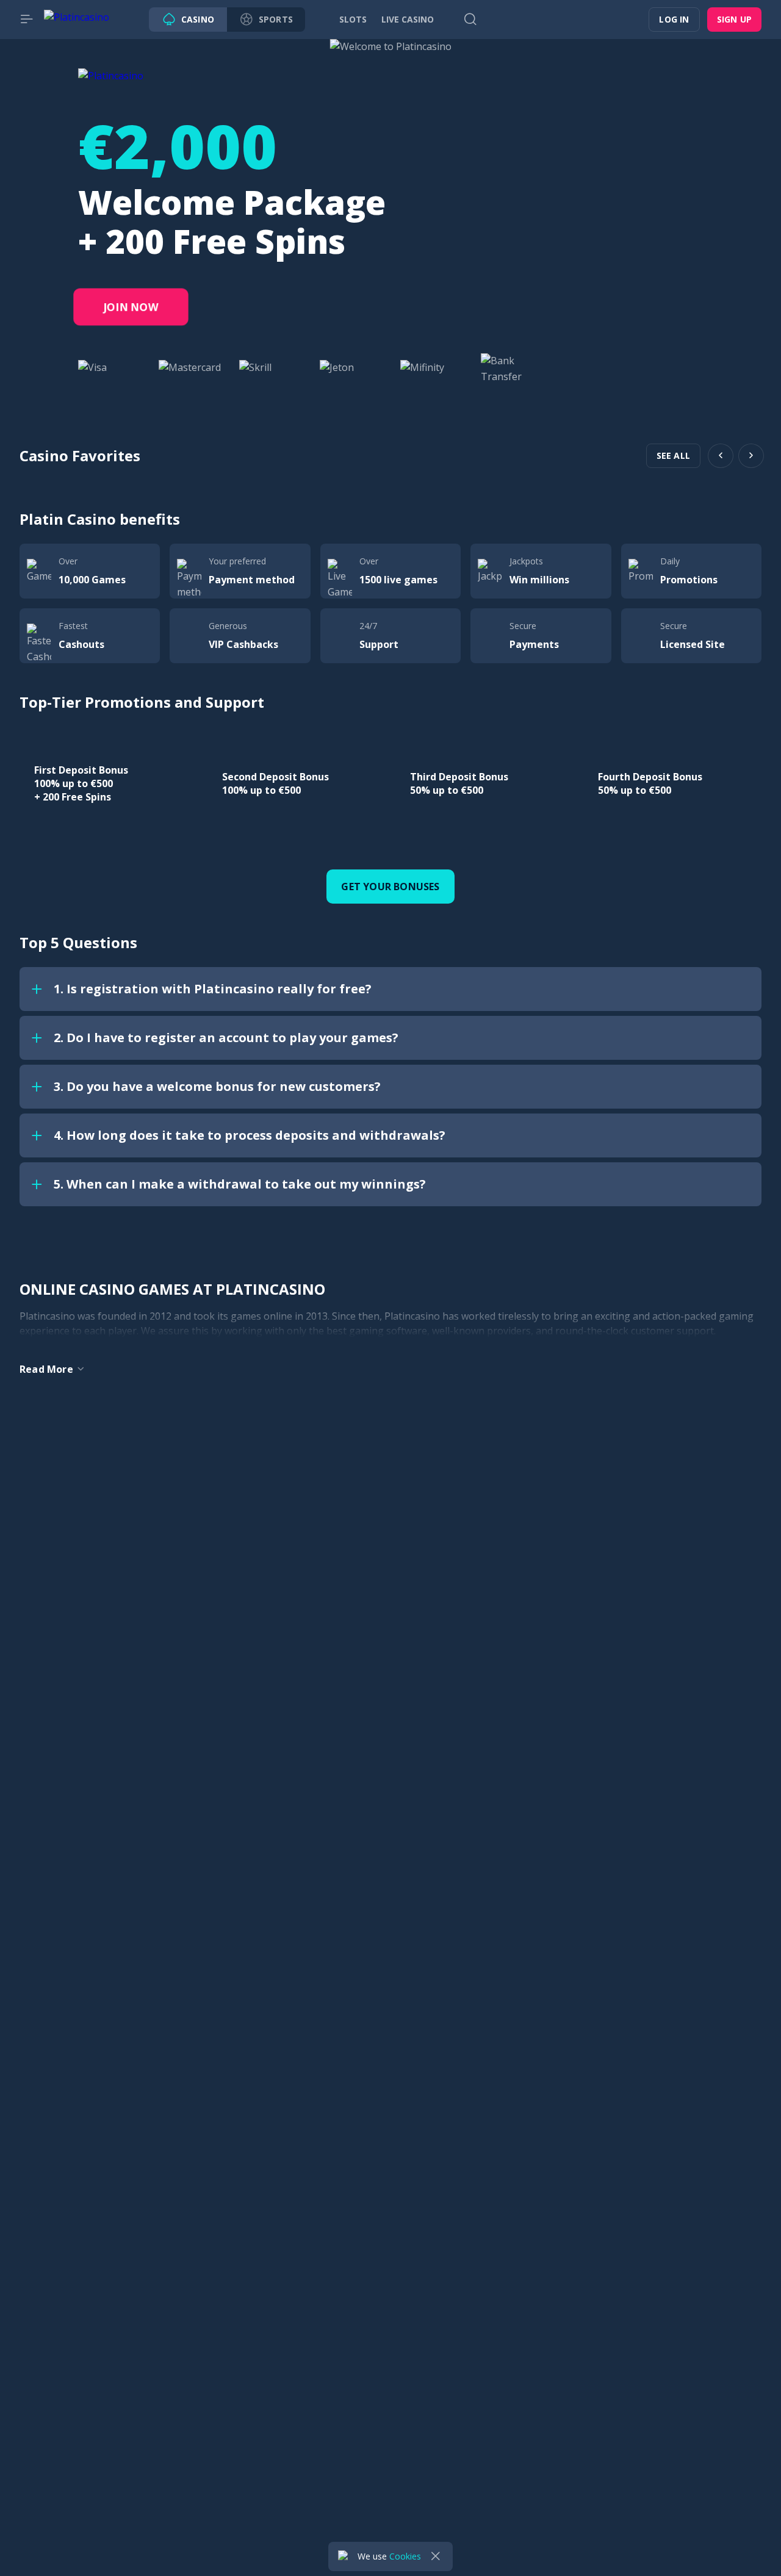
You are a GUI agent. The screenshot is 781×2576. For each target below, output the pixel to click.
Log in (674, 19)
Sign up (734, 19)
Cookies (405, 2556)
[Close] (436, 2556)
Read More (46, 1369)
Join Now (131, 307)
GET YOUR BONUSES (390, 887)
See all (673, 455)
